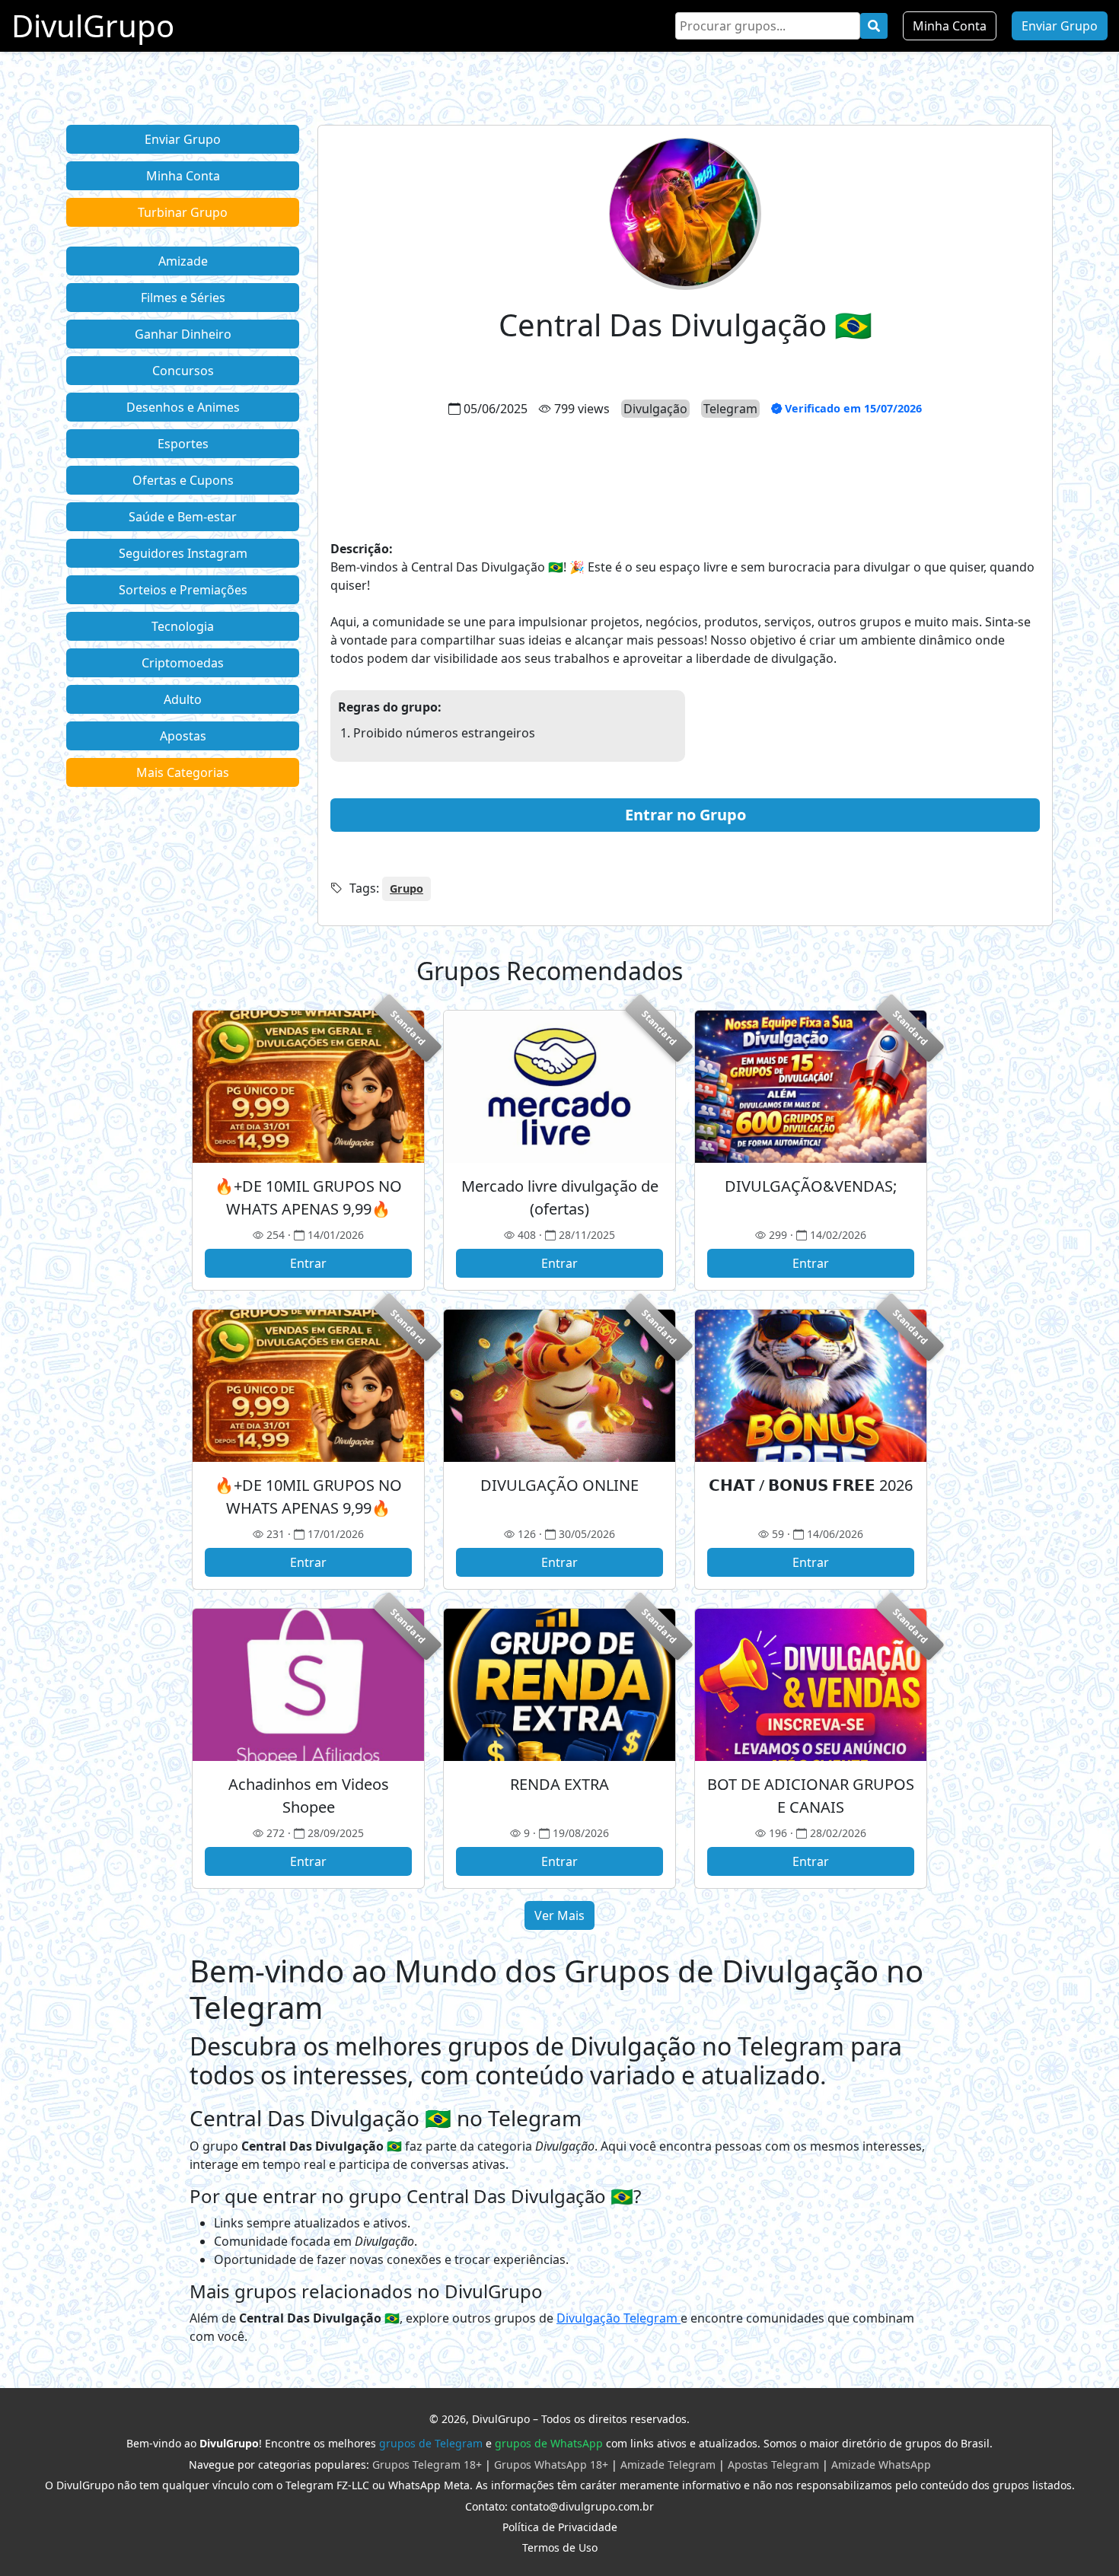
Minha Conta (950, 26)
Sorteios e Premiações (183, 590)
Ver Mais (559, 1915)
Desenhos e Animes (183, 407)
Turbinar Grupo (183, 212)
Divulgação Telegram (618, 2318)
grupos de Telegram (431, 2443)
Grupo (406, 888)
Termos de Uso (560, 2547)
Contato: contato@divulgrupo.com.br (559, 2506)
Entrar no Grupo (685, 815)
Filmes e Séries (183, 298)
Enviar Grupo (1060, 26)
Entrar (308, 1263)
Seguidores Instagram (183, 553)
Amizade (183, 261)
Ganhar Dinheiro (183, 334)
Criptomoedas (183, 663)
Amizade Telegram (668, 2465)
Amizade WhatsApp (881, 2465)
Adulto (183, 699)
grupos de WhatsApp (549, 2443)
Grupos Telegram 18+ (427, 2465)
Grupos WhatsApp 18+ (551, 2465)
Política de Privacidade (560, 2527)
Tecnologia (183, 626)
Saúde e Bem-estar (183, 517)
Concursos (183, 371)
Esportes (183, 444)
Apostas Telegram (773, 2465)
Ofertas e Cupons (183, 480)
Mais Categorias (183, 772)
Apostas (183, 736)
